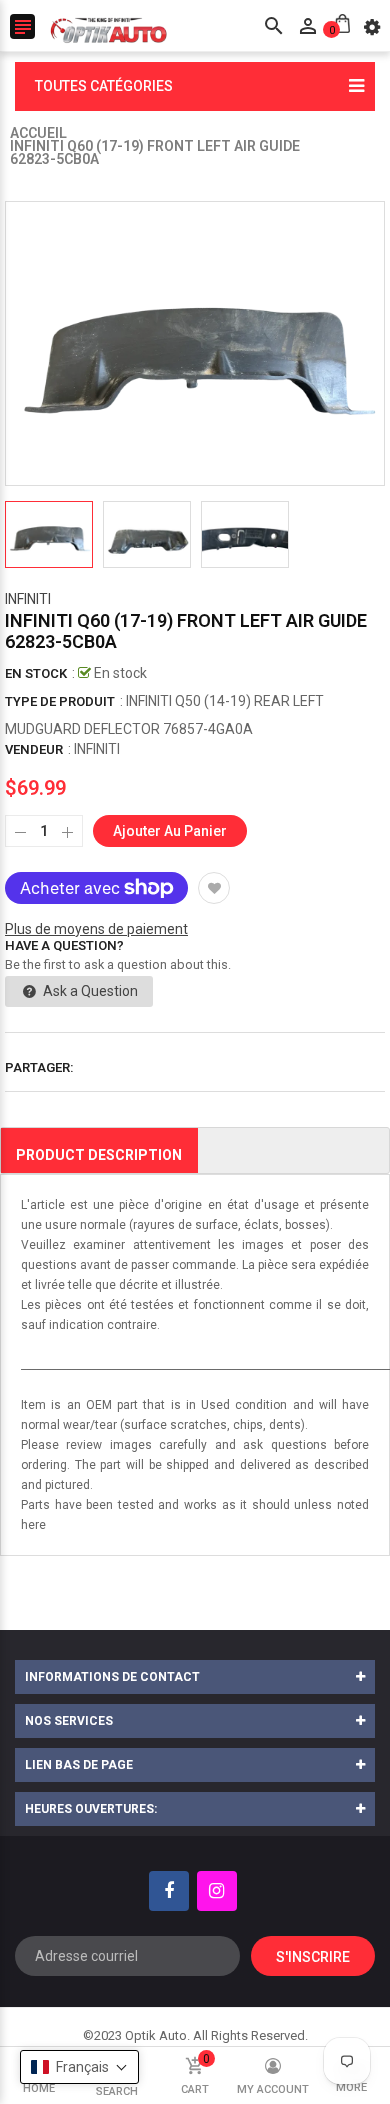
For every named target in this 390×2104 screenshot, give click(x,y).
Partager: (39, 1067)
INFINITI (28, 599)
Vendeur (34, 749)
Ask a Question (89, 991)
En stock (36, 673)
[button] (79, 2067)
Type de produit (60, 701)
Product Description (99, 1155)
